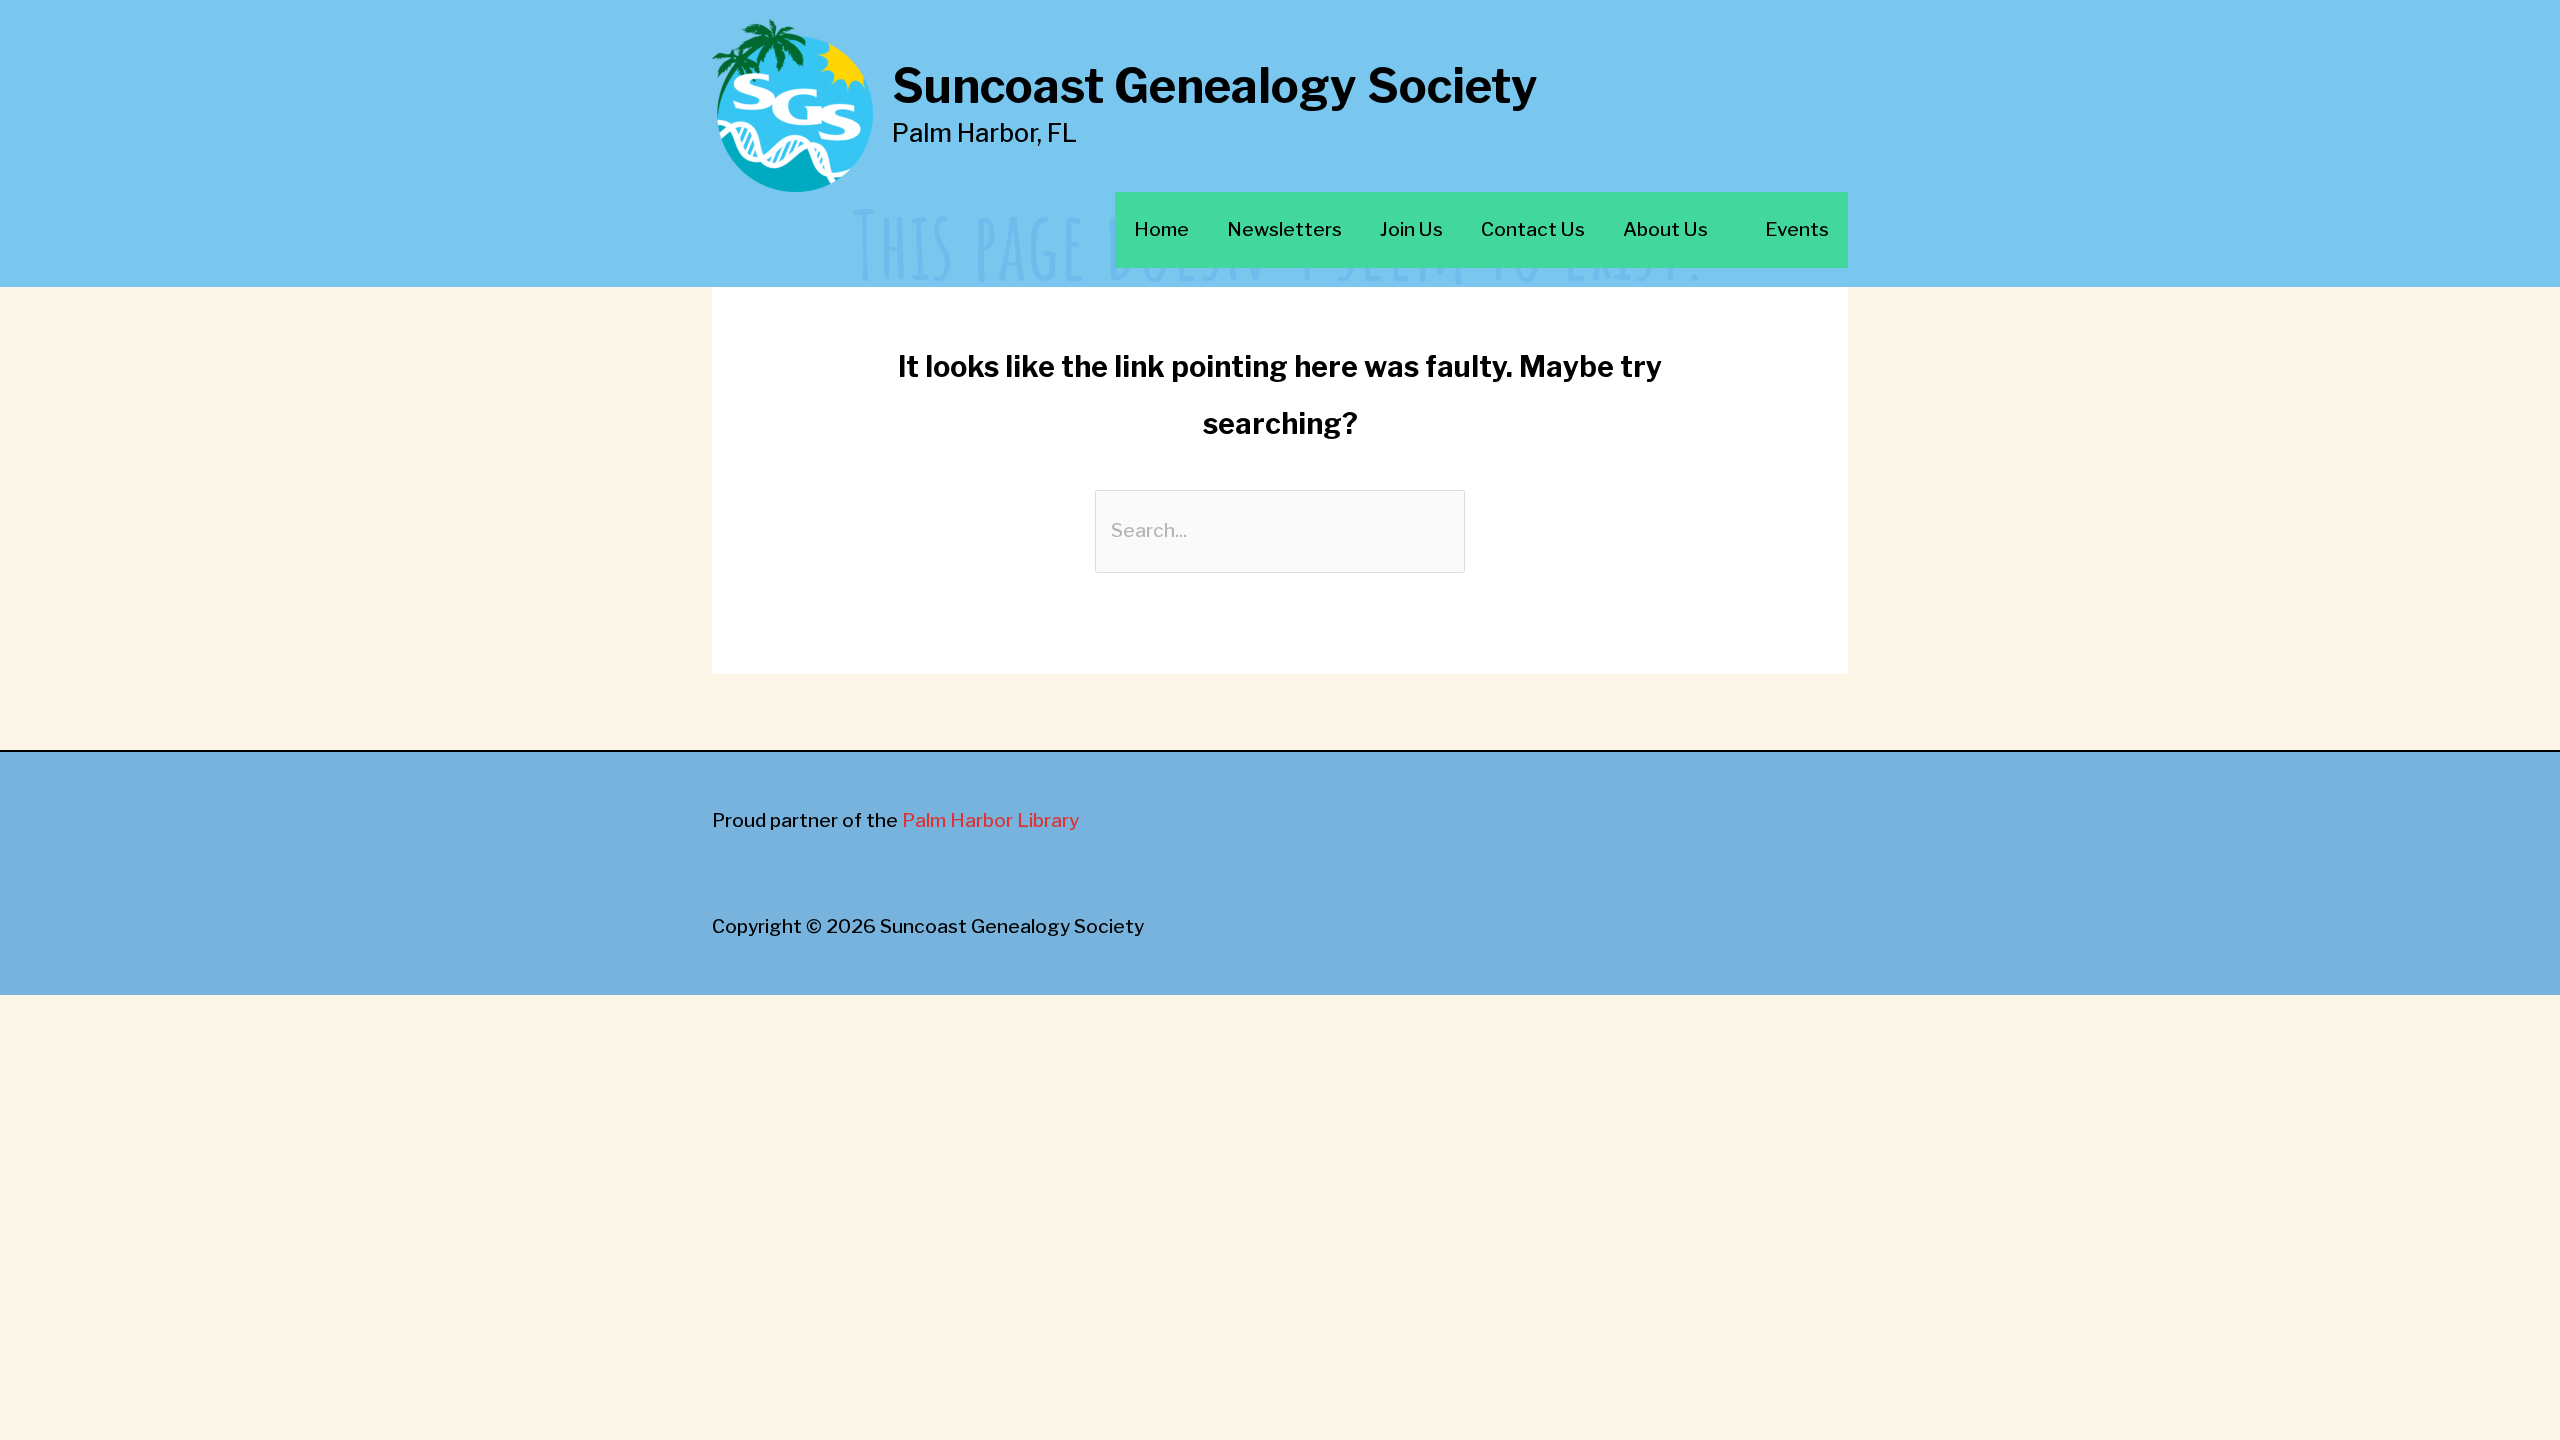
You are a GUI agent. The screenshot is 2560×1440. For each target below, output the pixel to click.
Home (1161, 229)
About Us (1665, 229)
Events (1797, 229)
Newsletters (1284, 229)
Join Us (1411, 229)
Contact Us (1533, 229)
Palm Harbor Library (990, 820)
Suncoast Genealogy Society (1215, 86)
